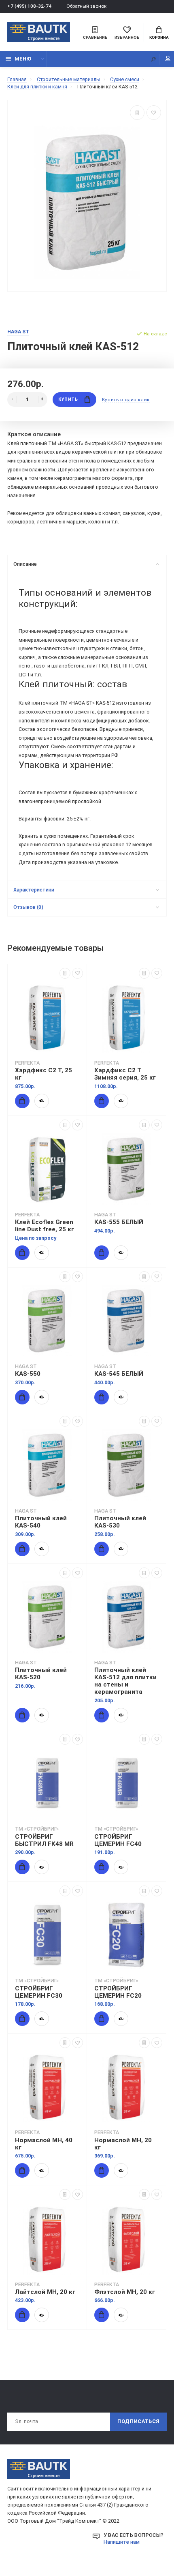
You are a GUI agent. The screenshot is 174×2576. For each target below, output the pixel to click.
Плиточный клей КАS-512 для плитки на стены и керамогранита (125, 1681)
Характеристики (34, 890)
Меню (23, 59)
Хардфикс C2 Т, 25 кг (43, 1074)
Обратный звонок (86, 6)
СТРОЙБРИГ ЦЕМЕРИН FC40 (118, 1840)
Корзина (159, 37)
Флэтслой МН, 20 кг (125, 2292)
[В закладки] (154, 113)
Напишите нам (122, 2542)
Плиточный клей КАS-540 (41, 1522)
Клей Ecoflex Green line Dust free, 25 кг (45, 1226)
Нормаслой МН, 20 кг (123, 2144)
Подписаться (138, 2421)
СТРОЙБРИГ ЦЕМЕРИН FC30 (39, 1992)
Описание (25, 564)
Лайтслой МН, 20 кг (45, 2292)
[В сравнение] (137, 113)
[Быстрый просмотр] (42, 1101)
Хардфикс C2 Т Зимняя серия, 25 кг (125, 1074)
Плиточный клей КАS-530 (120, 1522)
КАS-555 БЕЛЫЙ (119, 1222)
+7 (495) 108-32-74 (29, 6)
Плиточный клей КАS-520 (41, 1674)
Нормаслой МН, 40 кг (44, 2144)
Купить (68, 399)
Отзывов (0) (28, 907)
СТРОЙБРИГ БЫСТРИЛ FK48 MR (44, 1840)
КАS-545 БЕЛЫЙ (119, 1374)
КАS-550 (28, 1374)
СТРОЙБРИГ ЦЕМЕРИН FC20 (118, 1992)
